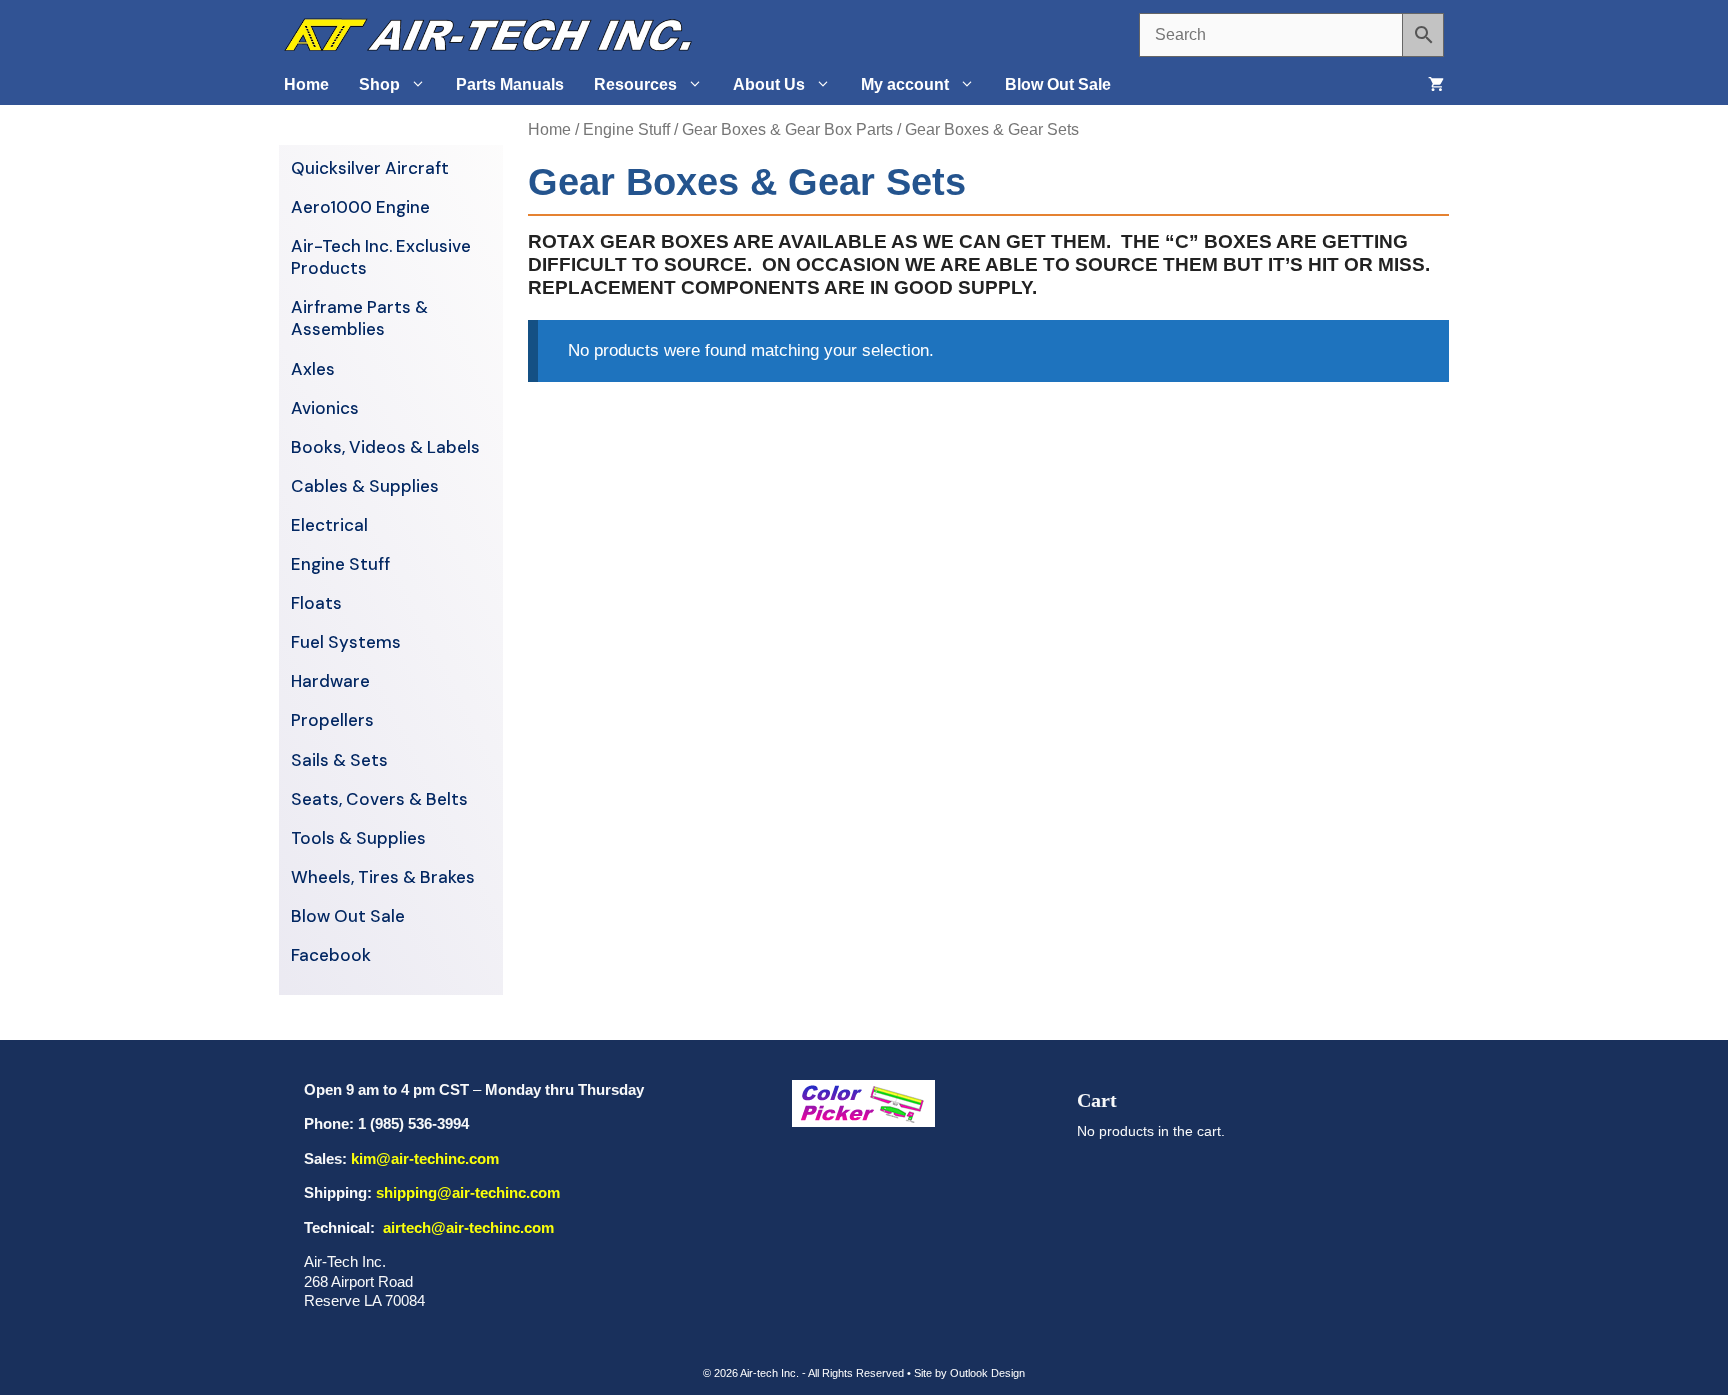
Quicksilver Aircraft (370, 168)
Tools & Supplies (358, 838)
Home (306, 84)
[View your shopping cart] (1436, 85)
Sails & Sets (339, 760)
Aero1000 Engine (360, 207)
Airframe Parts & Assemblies (359, 318)
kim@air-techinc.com (425, 1158)
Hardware (330, 681)
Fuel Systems (346, 642)
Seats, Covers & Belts (379, 799)
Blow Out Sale (1058, 84)
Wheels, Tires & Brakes (383, 877)
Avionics (325, 408)
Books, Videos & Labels (385, 447)
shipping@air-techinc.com (468, 1192)
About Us (769, 84)
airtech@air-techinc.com (466, 1227)
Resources (635, 84)
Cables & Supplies (365, 486)
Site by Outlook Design (969, 1373)
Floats (316, 603)
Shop (379, 84)
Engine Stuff (626, 129)
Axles (313, 369)
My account (905, 84)
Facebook (331, 955)
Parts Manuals (510, 84)
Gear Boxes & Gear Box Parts (787, 129)
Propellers (332, 720)
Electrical (329, 525)
